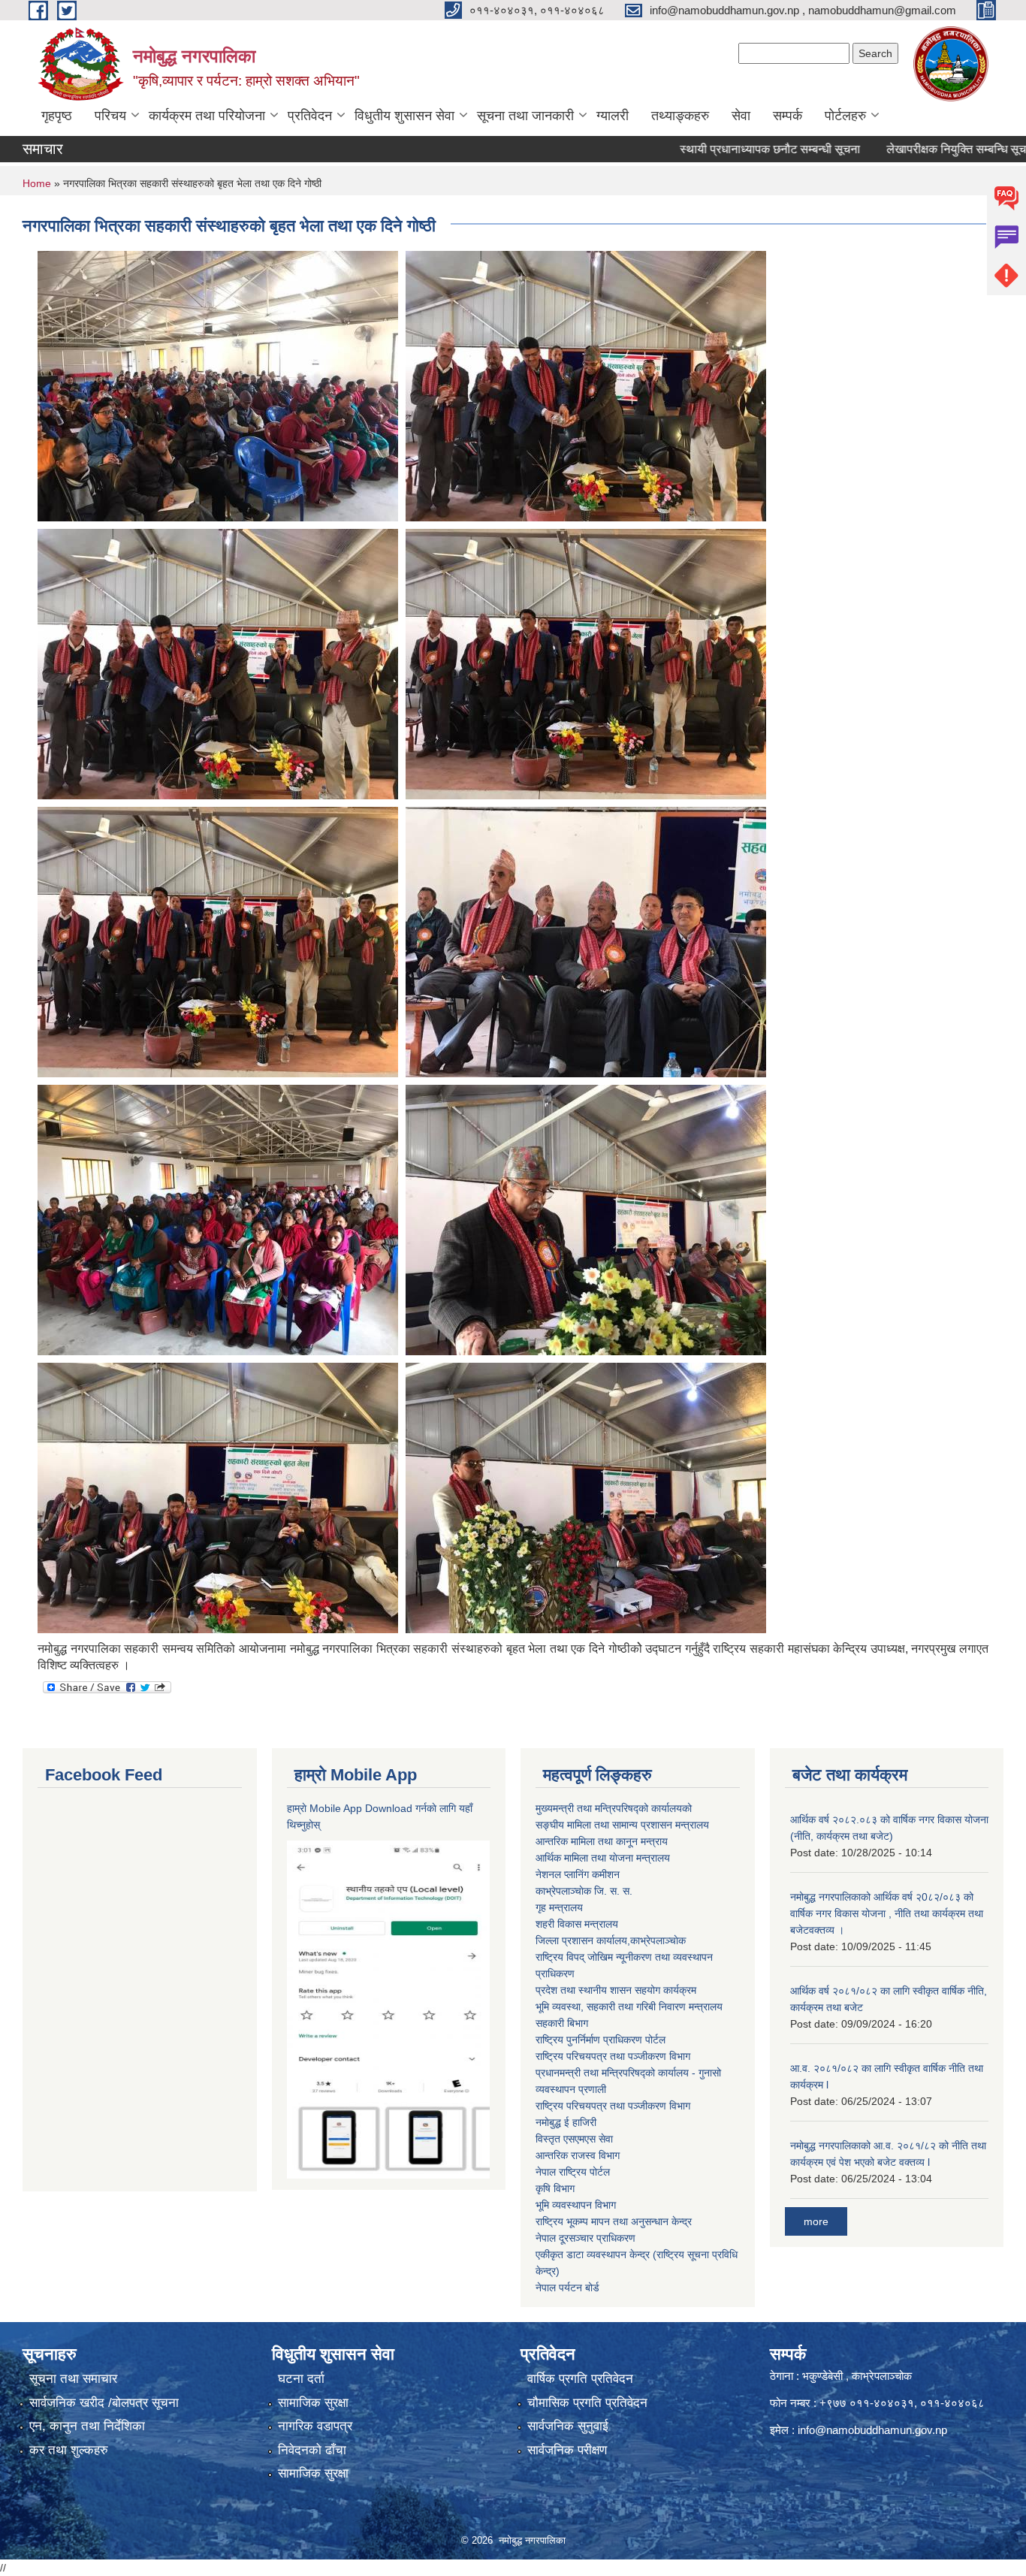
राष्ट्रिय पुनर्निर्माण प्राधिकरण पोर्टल (601, 2040)
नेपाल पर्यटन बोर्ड (567, 2288)
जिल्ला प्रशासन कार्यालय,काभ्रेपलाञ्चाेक (611, 1940)
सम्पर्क (788, 116)
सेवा (741, 116)
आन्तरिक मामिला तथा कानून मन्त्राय (602, 1841)
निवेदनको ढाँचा (312, 2450)
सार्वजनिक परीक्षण (567, 2450)
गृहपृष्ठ (57, 116)
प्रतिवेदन (310, 116)
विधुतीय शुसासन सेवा (404, 116)
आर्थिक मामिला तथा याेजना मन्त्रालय (603, 1858)
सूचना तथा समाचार (73, 2379)
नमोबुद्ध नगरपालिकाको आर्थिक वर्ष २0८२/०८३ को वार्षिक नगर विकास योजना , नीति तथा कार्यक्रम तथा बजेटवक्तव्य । (887, 1913)
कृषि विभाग (555, 2188)
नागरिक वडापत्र (315, 2426)
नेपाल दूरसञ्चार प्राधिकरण (585, 2238)
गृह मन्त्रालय (559, 1907)
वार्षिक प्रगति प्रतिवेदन (580, 2379)
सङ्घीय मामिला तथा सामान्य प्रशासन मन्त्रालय (622, 1825)
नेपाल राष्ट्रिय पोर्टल (573, 2172)
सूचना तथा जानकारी (525, 116)
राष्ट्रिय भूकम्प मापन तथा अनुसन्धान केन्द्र (614, 2221)
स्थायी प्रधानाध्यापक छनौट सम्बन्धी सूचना (707, 149)
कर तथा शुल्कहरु (69, 2450)
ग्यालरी (613, 116)
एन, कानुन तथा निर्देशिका (87, 2426)
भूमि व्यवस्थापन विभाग (576, 2205)
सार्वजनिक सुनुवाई (568, 2426)
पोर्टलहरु (845, 116)
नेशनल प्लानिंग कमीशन (578, 1874)
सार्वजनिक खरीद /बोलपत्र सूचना (104, 2403)
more (816, 2221)
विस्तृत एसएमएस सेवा (574, 2139)
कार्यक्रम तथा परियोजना (207, 116)
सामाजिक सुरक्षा (313, 2403)
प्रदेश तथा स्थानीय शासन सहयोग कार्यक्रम (616, 1990)
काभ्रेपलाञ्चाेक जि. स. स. (584, 1891)
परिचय (110, 116)
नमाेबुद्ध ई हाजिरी (566, 2122)
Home (37, 183)
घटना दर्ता (301, 2379)
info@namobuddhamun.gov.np (872, 2430)
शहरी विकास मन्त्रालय (577, 1924)
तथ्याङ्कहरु (680, 116)
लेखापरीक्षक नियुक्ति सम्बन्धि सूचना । (904, 149)
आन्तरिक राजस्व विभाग (578, 2155)
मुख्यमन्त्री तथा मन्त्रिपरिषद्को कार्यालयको (614, 1808)
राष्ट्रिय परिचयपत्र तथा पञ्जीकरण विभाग (613, 2056)
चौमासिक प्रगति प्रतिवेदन (587, 2403)
